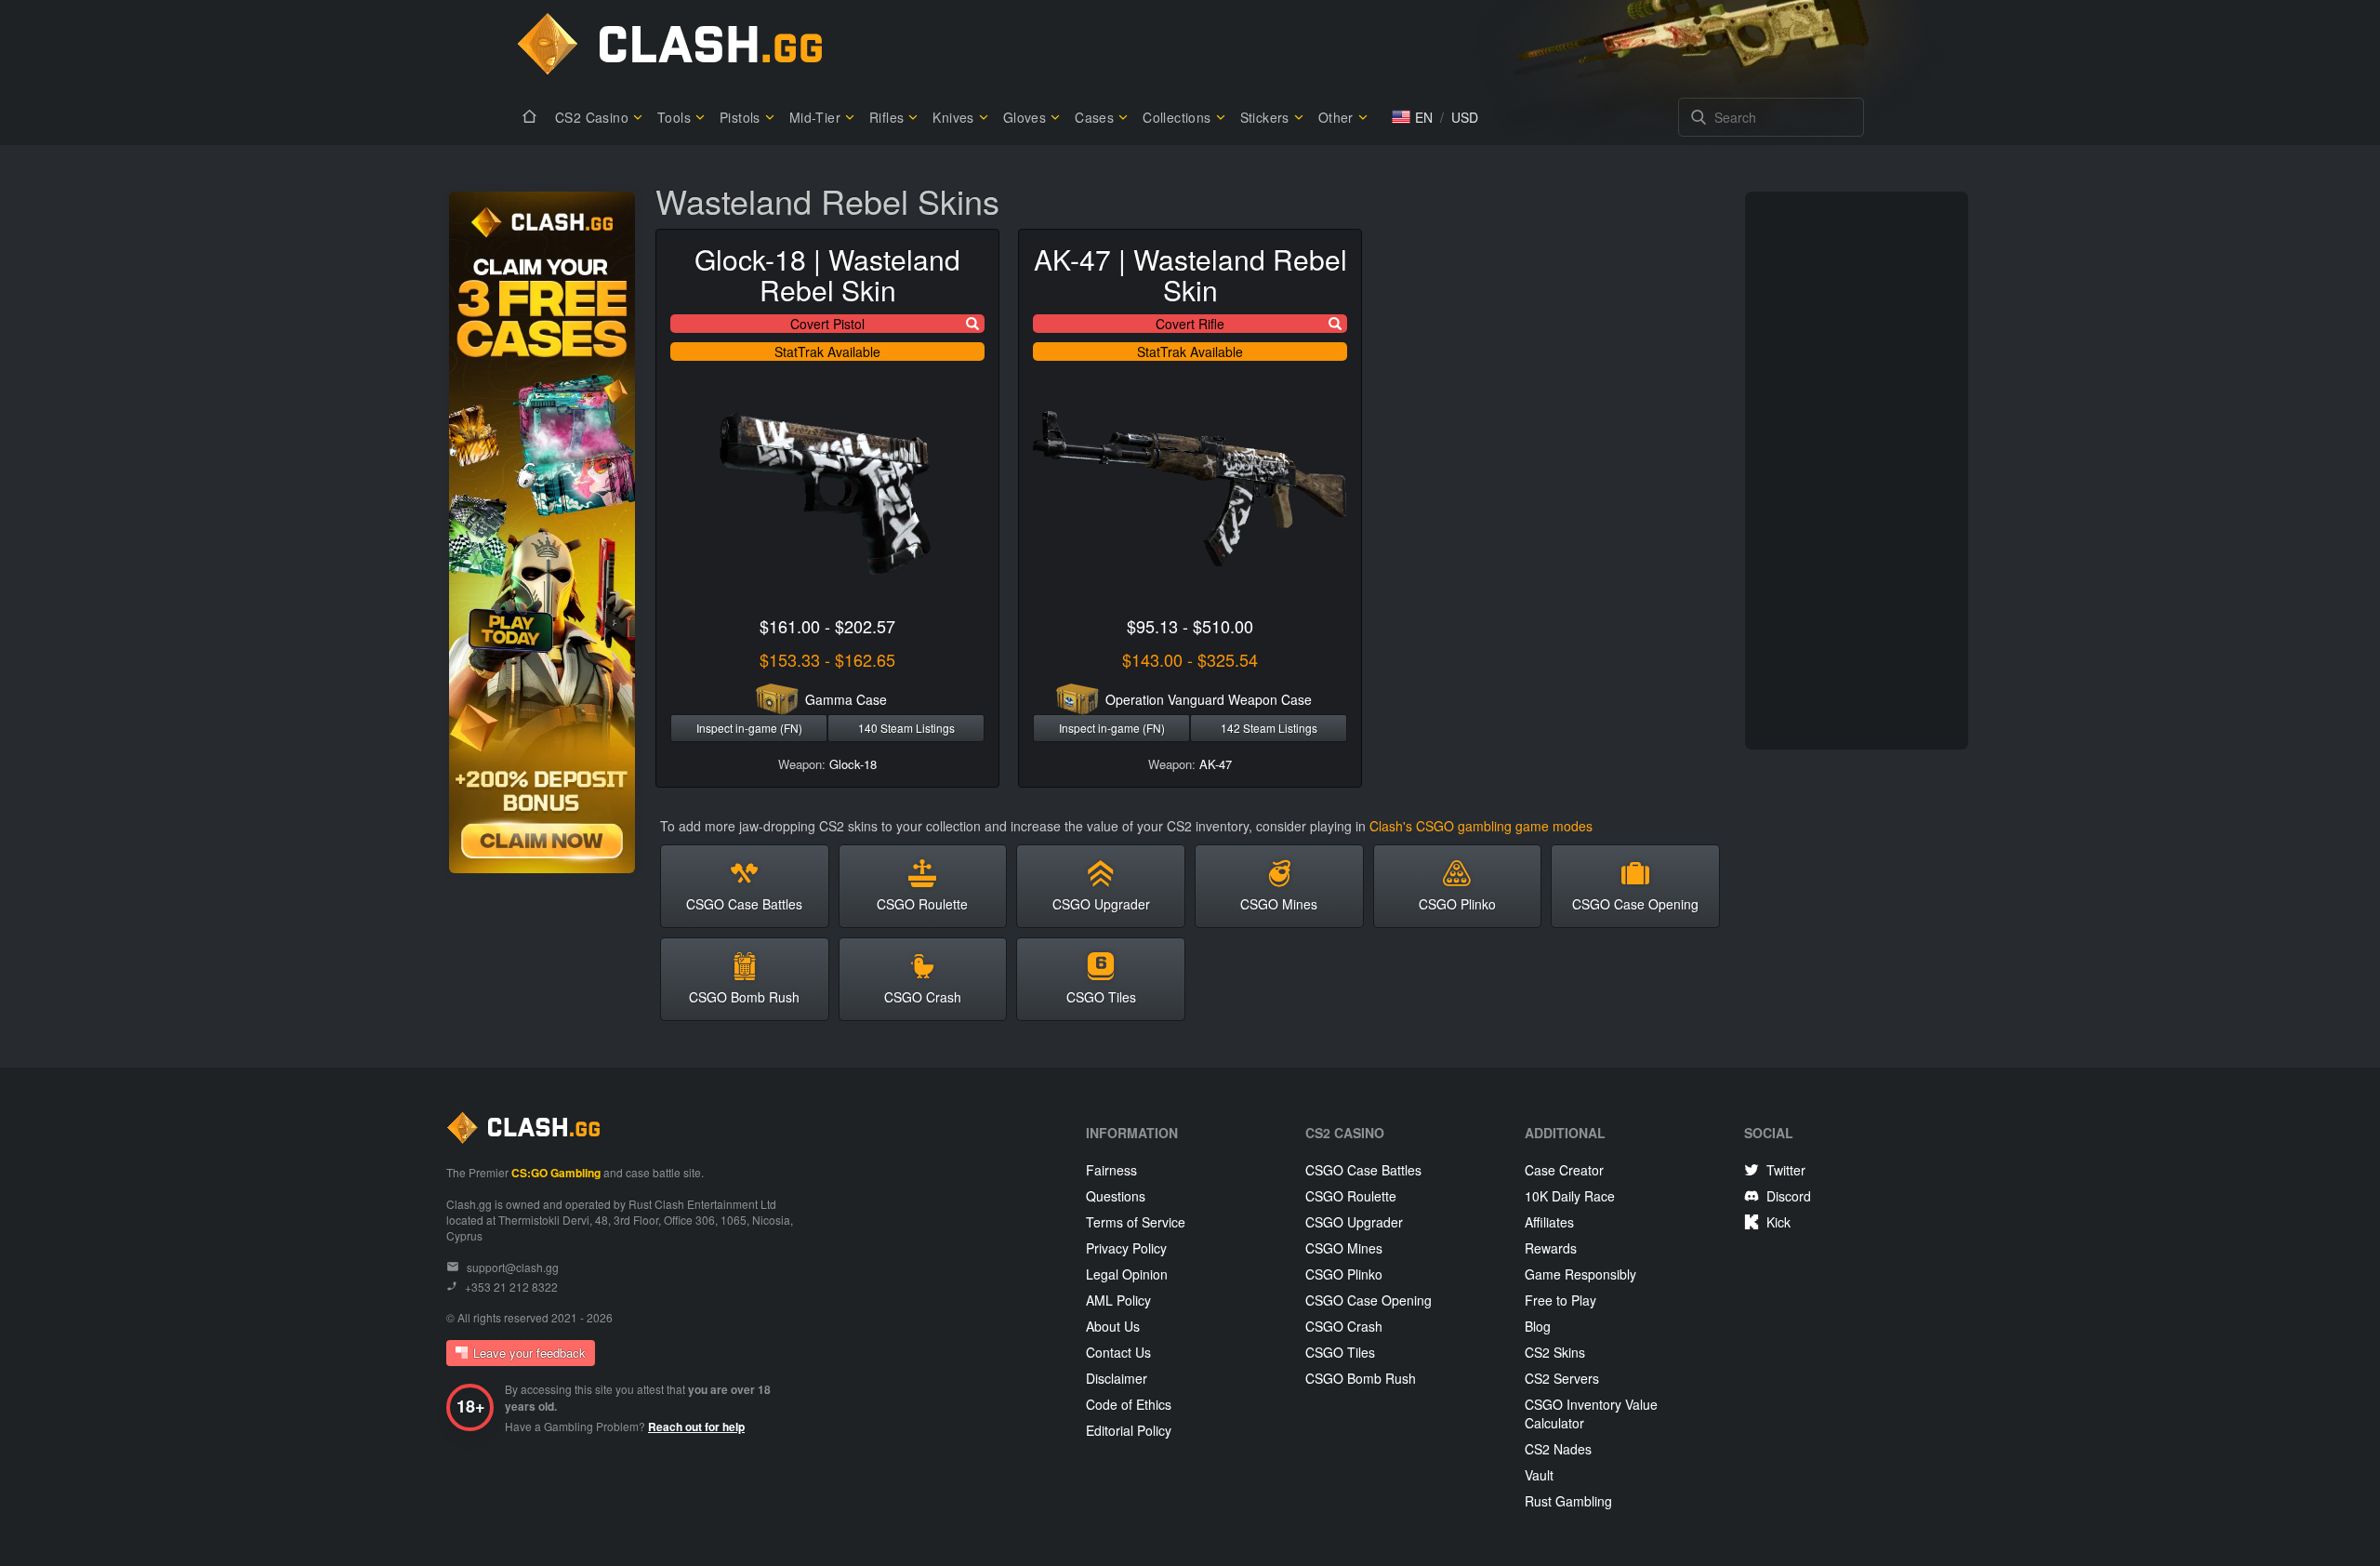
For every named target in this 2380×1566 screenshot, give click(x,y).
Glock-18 (853, 764)
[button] (1412, 117)
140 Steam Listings (906, 728)
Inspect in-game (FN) (749, 728)
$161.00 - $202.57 (827, 626)
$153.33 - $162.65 (827, 659)
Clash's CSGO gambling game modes (1481, 826)
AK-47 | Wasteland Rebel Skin (1190, 274)
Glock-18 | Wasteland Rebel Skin (827, 274)
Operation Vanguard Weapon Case (1209, 699)
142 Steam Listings (1269, 728)
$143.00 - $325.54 (1190, 659)
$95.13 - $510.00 (1190, 626)
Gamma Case (846, 699)
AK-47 (1216, 764)
